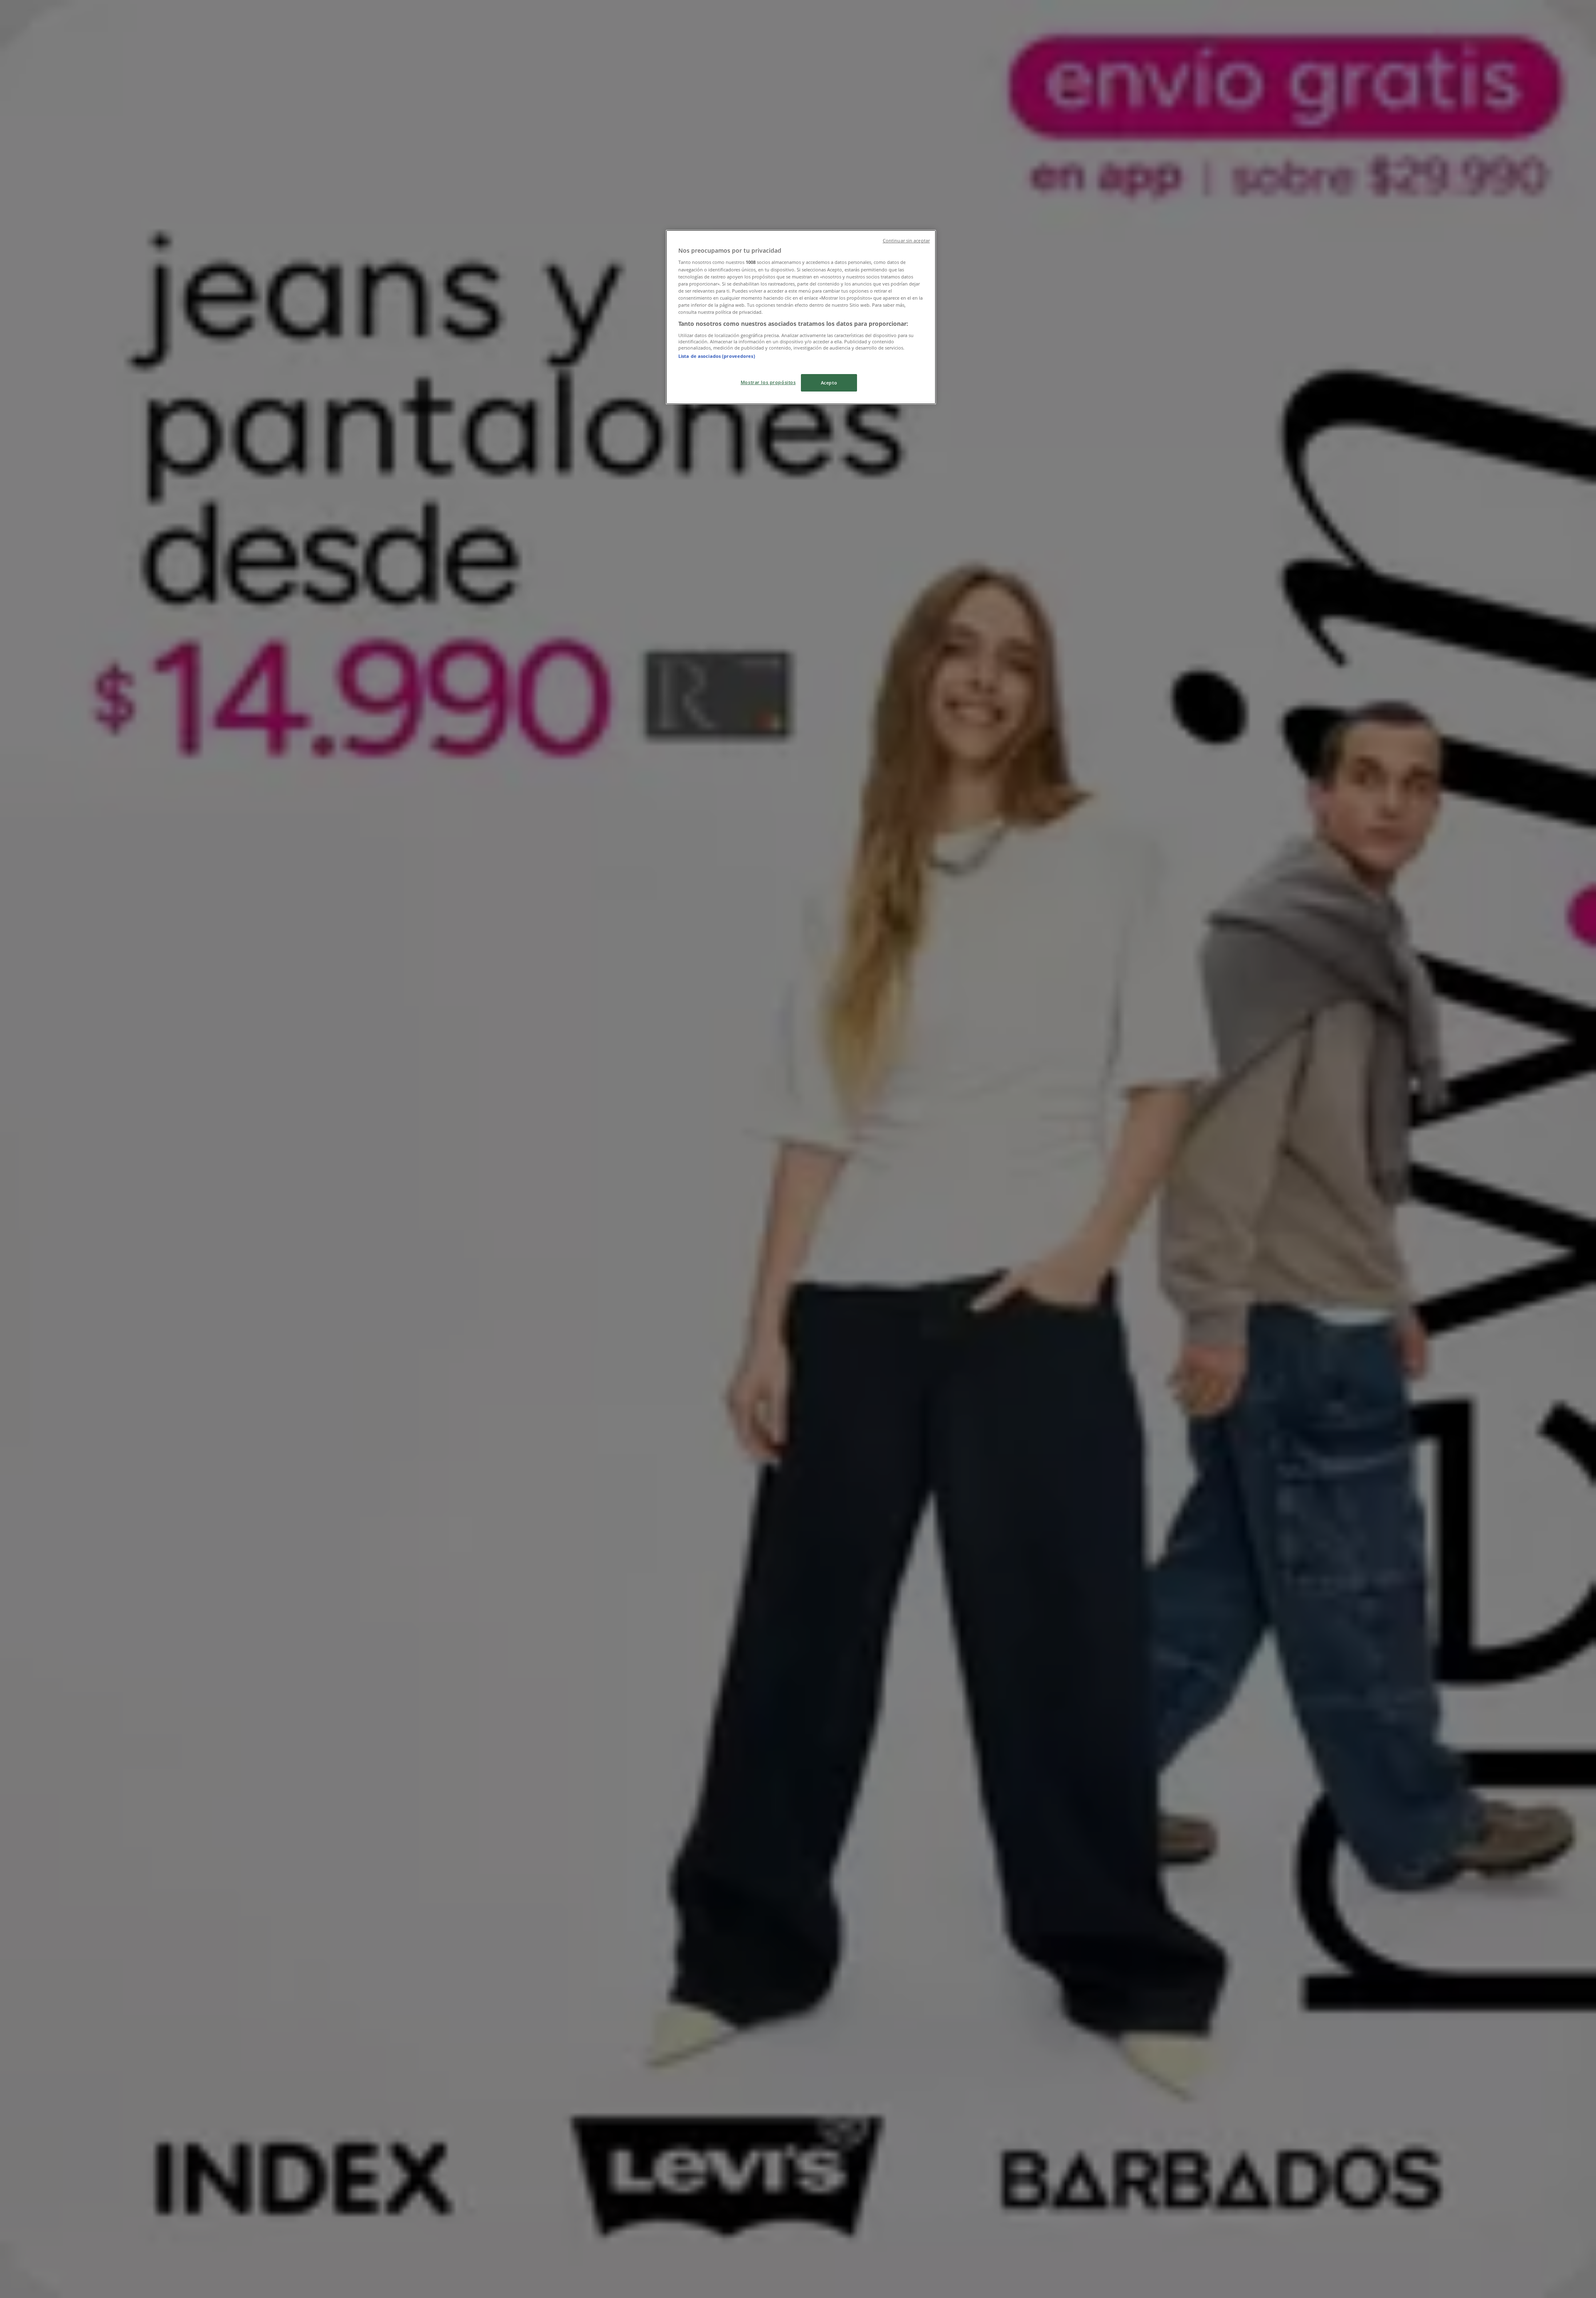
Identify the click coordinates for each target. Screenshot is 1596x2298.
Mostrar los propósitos (768, 382)
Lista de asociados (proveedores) (717, 356)
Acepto (829, 383)
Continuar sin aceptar (906, 241)
